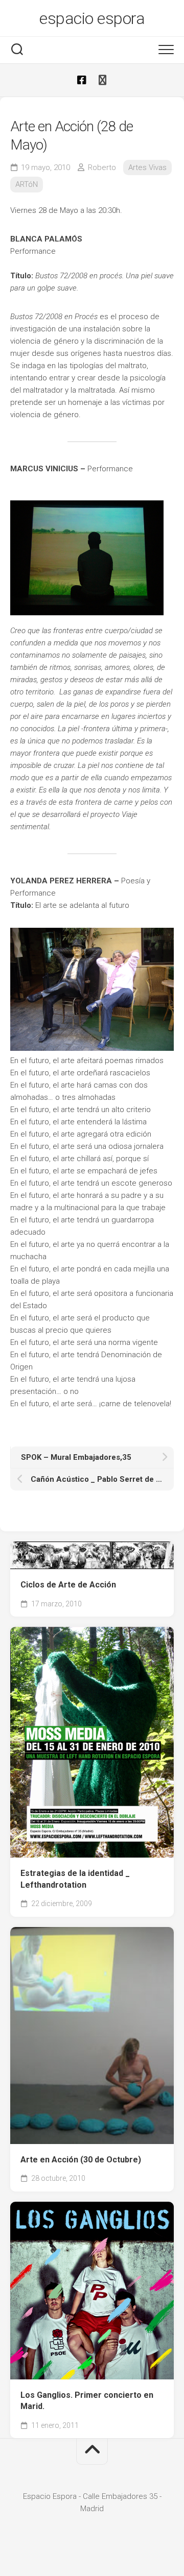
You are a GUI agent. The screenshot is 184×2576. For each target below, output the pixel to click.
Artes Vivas (147, 167)
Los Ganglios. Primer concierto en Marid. (87, 2401)
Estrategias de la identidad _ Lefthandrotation (75, 1879)
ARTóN (27, 184)
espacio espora (92, 18)
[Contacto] (102, 80)
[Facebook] (82, 80)
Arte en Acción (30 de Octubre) (81, 2160)
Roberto (102, 167)
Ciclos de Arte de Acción (68, 1585)
